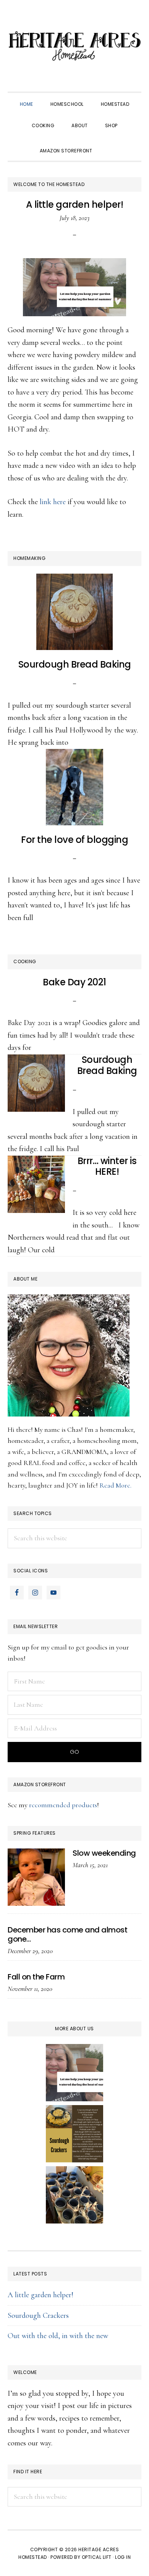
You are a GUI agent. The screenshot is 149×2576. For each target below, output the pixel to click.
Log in (123, 2557)
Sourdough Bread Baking (75, 664)
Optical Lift (97, 2557)
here (59, 502)
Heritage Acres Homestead (74, 46)
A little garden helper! (75, 205)
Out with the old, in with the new (58, 2336)
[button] (109, 144)
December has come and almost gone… (67, 1934)
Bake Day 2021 (74, 982)
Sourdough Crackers (38, 2316)
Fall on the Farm (36, 1977)
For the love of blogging (74, 840)
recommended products (63, 1805)
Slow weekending (104, 1853)
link (45, 502)
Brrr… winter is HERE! (107, 1166)
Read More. (115, 1485)
